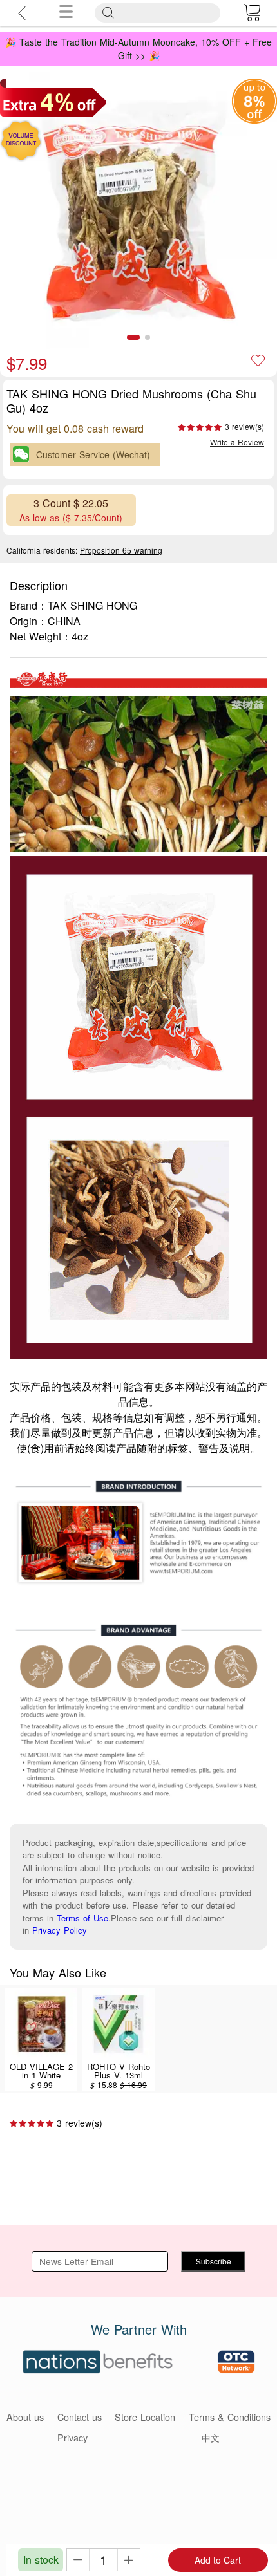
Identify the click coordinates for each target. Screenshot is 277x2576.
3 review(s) (244, 426)
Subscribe (214, 2261)
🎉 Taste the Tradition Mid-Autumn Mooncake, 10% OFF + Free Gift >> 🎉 (138, 49)
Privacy (72, 2437)
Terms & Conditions (230, 2417)
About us (25, 2417)
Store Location (145, 2417)
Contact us (80, 2417)
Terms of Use (82, 1918)
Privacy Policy (60, 1930)
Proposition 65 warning (121, 550)
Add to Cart (218, 2560)
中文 (211, 2437)
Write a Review (237, 442)
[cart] (252, 13)
